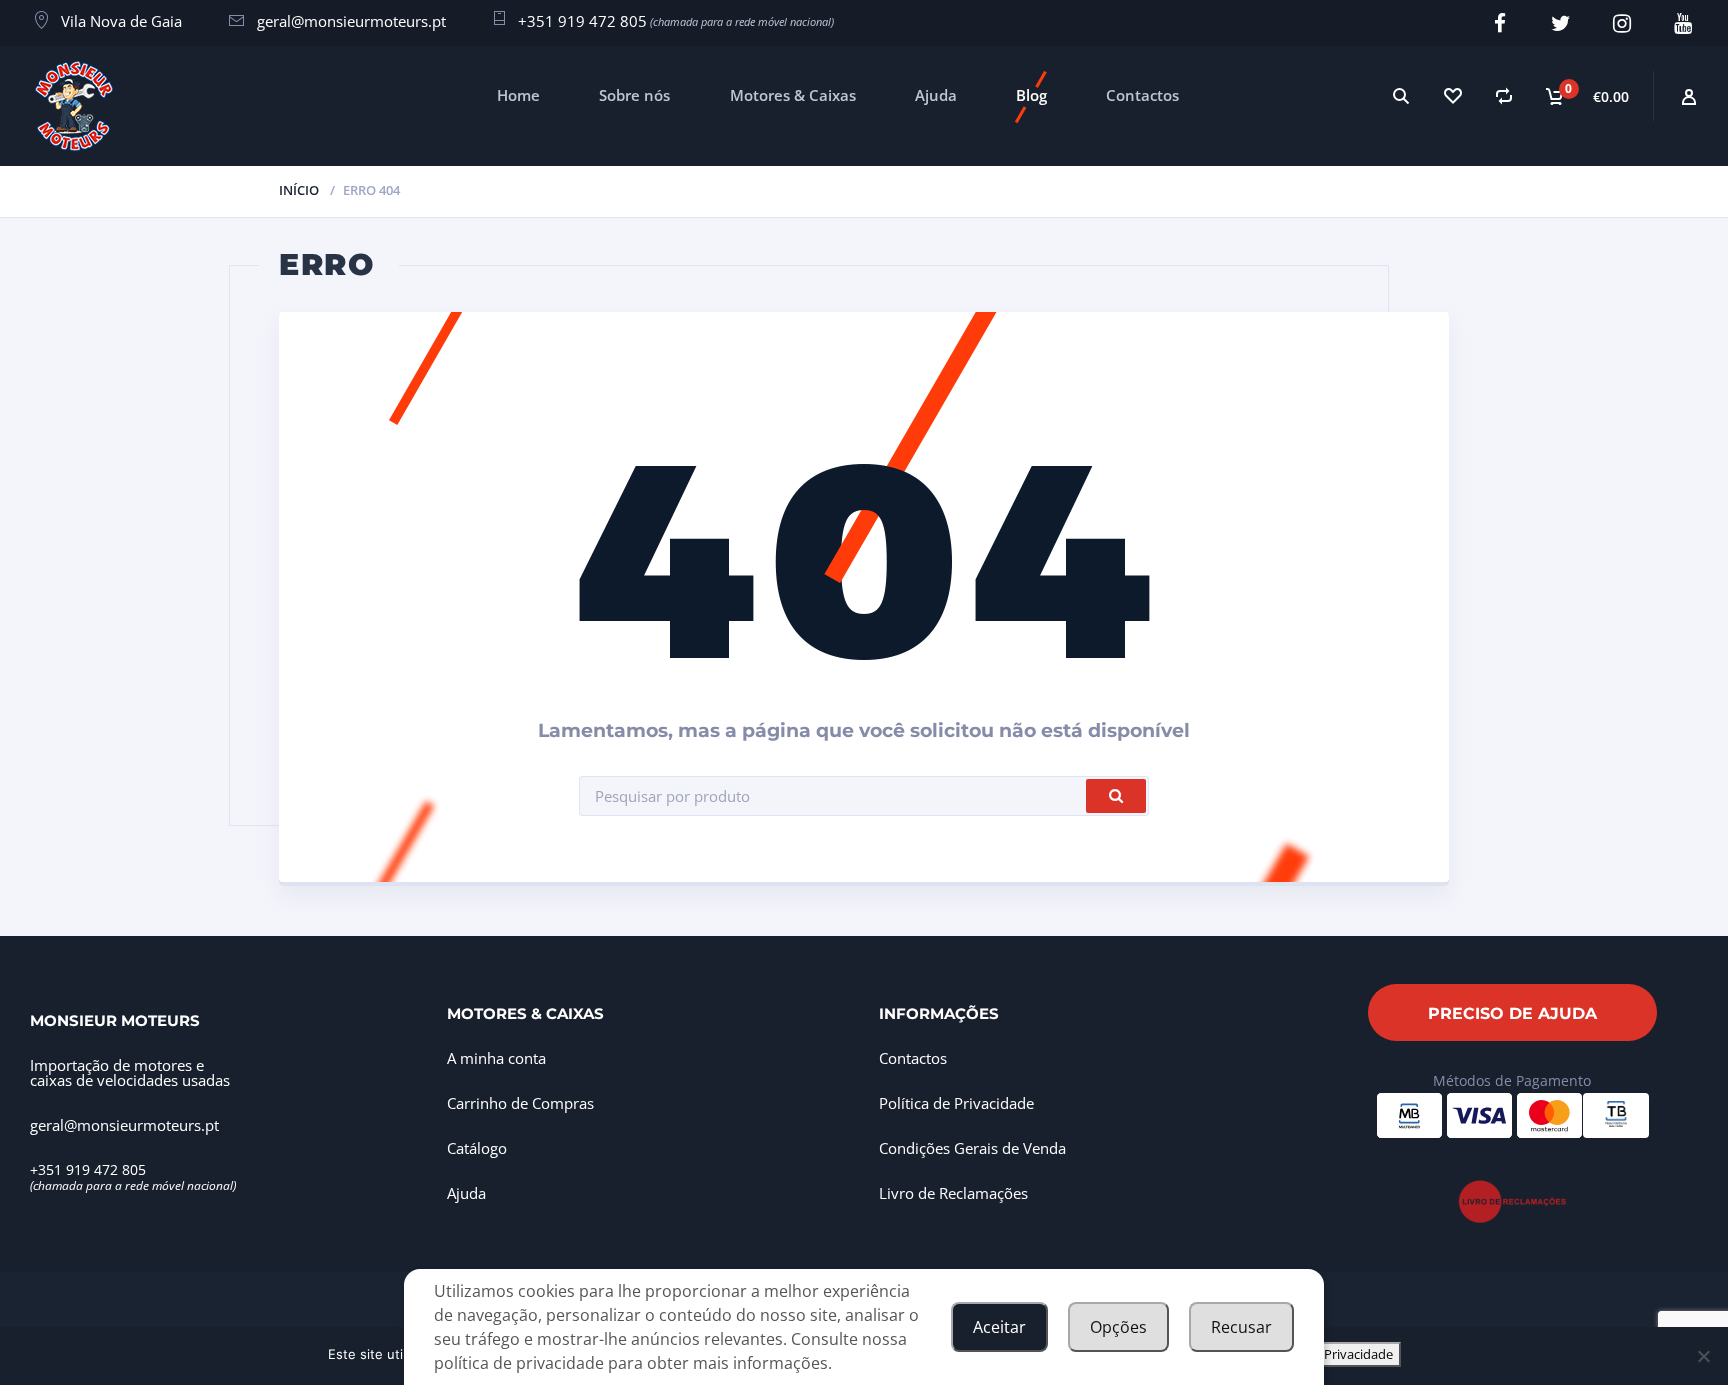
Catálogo (477, 1148)
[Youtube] (1682, 23)
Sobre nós (634, 95)
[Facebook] (1499, 23)
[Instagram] (1621, 23)
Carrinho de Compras (520, 1103)
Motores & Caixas (793, 95)
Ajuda (936, 95)
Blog (1031, 95)
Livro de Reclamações (953, 1193)
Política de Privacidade (956, 1103)
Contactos (1142, 95)
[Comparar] (1504, 95)
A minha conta (496, 1058)
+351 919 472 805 (582, 21)
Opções (1118, 1327)
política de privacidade (519, 1363)
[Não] (1703, 1356)
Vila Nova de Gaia (121, 21)
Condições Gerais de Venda (972, 1148)
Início (299, 190)
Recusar (1241, 1327)
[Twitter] (1560, 23)
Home (518, 95)
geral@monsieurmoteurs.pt (351, 21)
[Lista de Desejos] (1452, 95)
